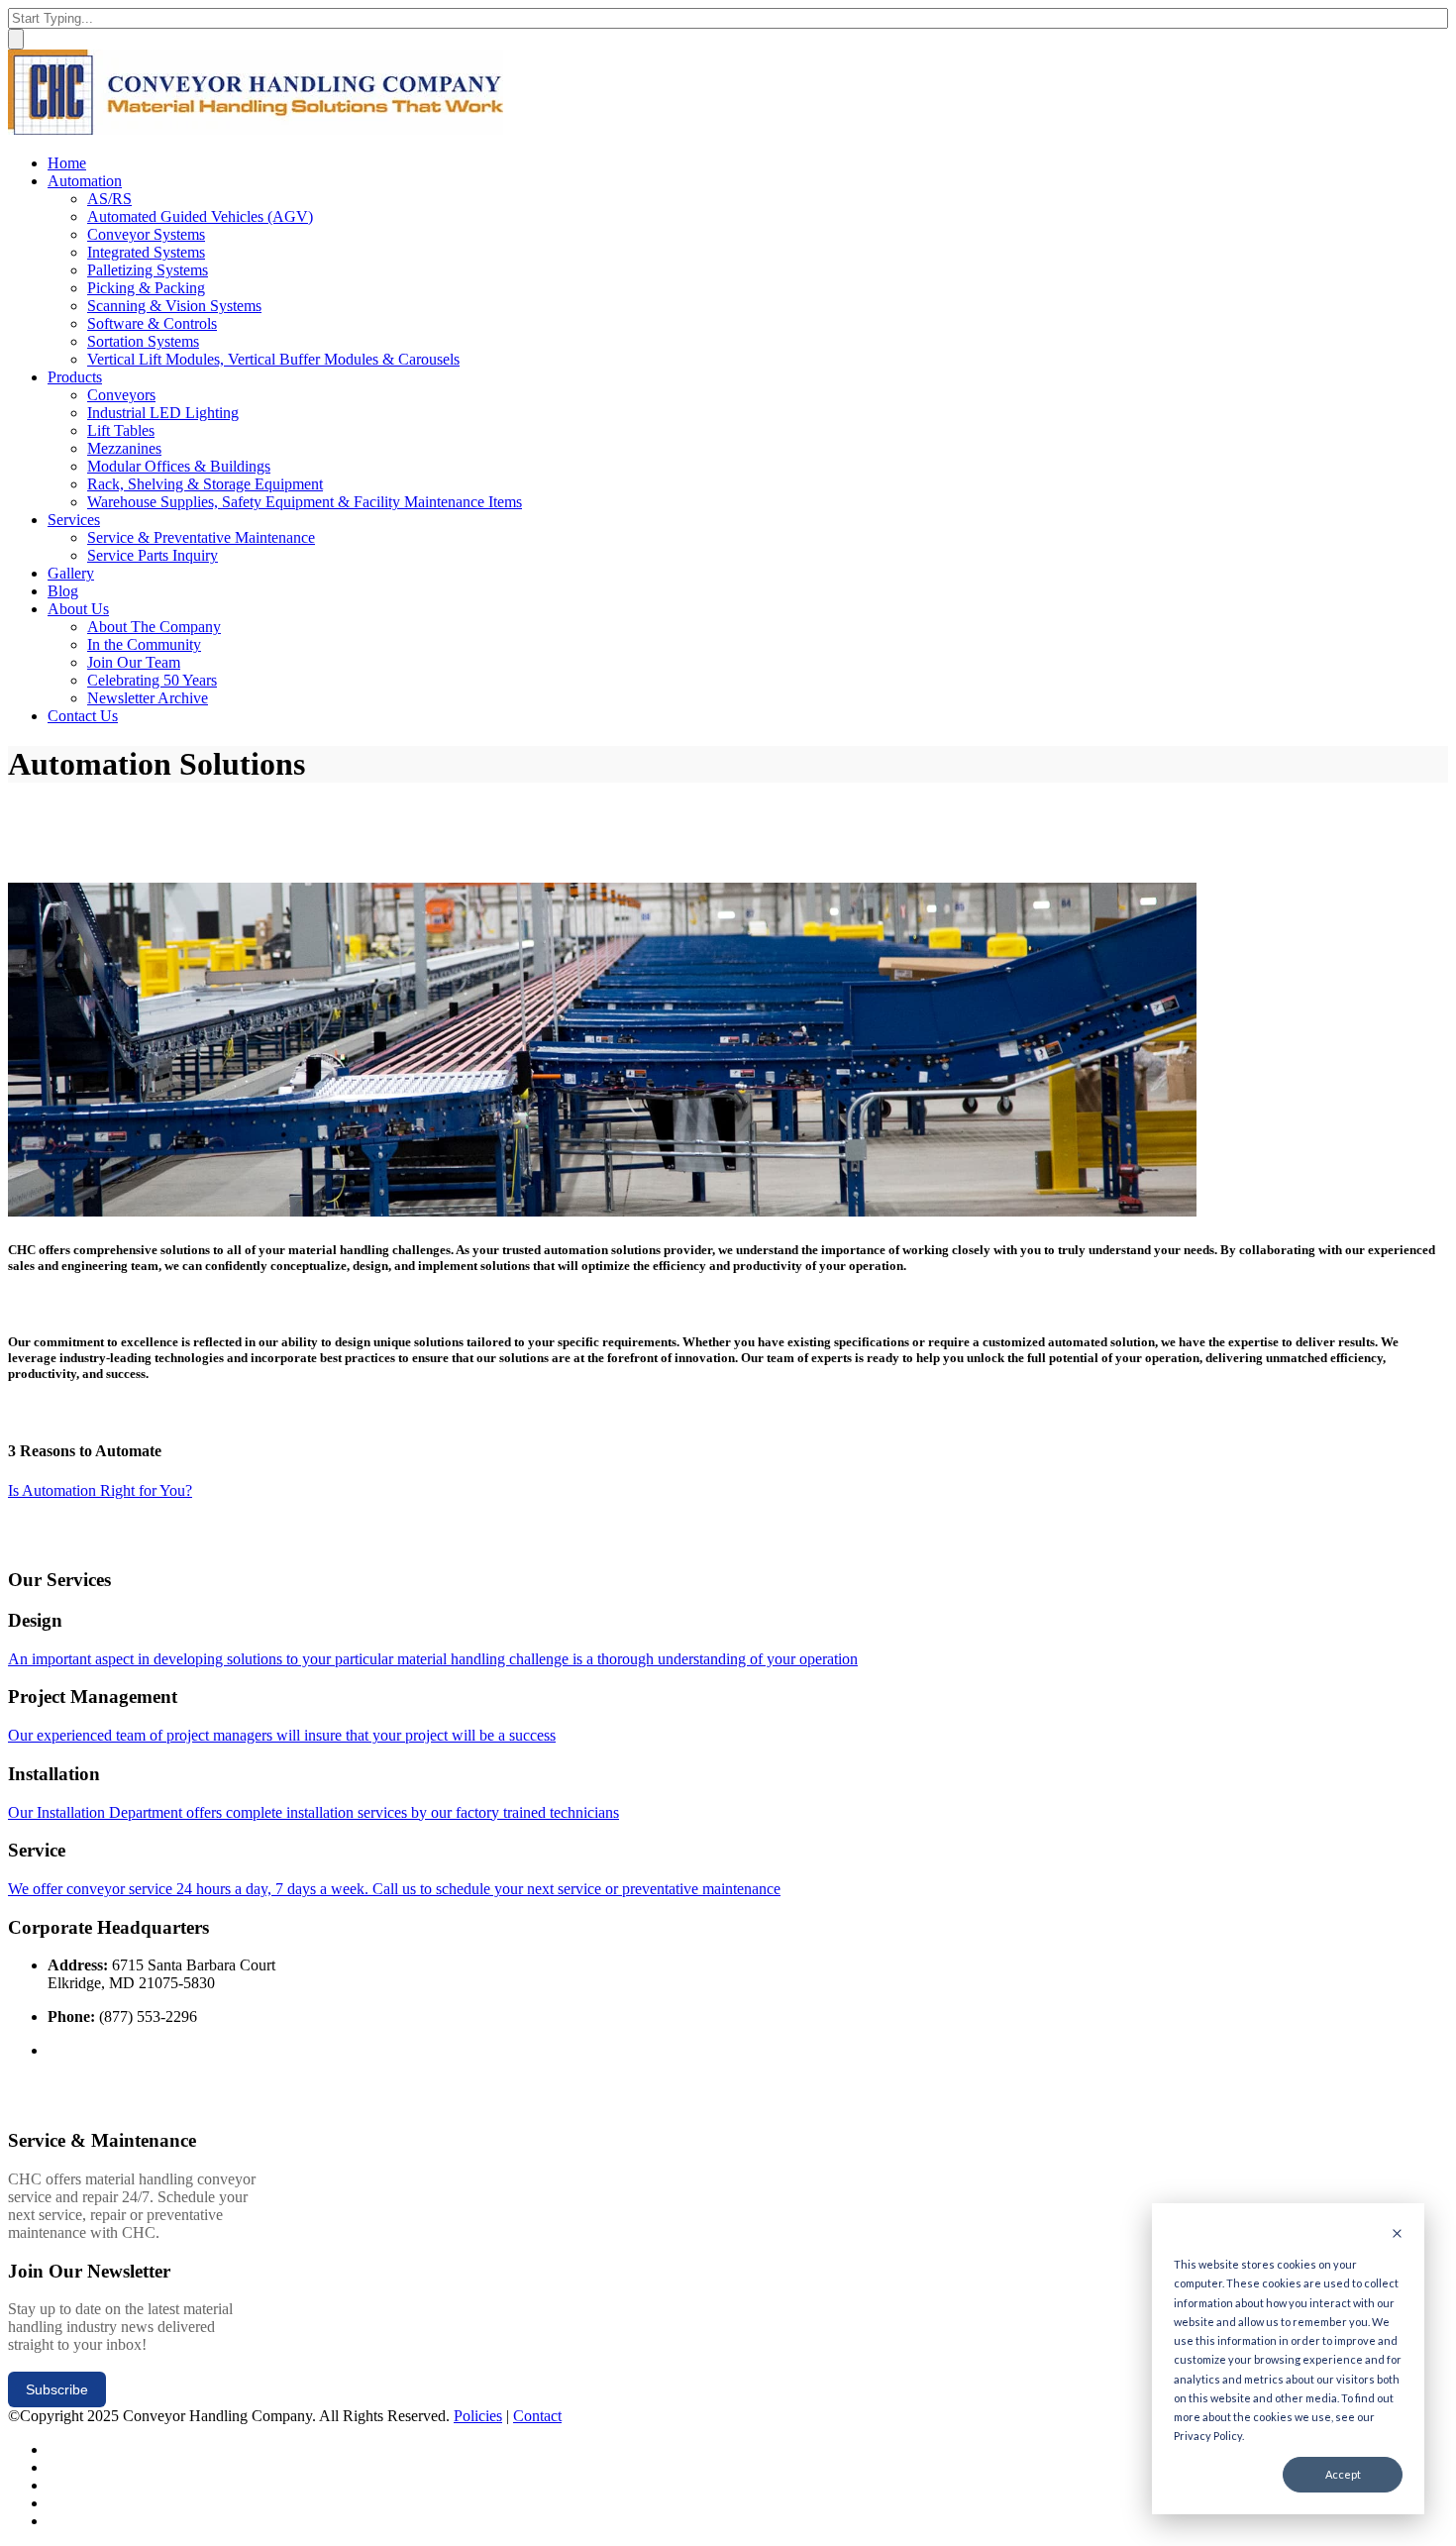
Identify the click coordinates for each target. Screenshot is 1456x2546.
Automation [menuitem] (85, 181)
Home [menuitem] (67, 163)
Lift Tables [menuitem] (121, 430)
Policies (478, 2416)
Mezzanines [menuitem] (124, 448)
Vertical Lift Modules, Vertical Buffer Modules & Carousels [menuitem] (273, 359)
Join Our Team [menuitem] (134, 662)
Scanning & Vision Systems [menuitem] (174, 306)
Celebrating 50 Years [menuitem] (152, 680)
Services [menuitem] (74, 520)
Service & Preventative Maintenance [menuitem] (201, 537)
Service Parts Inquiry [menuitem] (153, 555)
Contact (537, 2416)
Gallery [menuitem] (71, 573)
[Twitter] (54, 2449)
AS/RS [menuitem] (109, 199)
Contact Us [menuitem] (83, 716)
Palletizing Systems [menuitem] (148, 270)
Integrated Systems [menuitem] (146, 252)
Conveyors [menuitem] (121, 395)
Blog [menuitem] (63, 591)
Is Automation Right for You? (100, 1490)
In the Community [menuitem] (144, 644)
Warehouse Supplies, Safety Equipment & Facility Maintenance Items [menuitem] (305, 502)
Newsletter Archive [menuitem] (148, 698)
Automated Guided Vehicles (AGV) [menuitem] (200, 216)
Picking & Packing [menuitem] (146, 288)
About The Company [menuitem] (154, 627)
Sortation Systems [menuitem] (143, 341)
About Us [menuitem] (78, 609)
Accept (1343, 2474)
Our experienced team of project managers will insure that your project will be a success (282, 1735)
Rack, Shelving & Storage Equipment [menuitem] (205, 484)
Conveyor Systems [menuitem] (146, 234)
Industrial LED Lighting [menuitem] (163, 413)
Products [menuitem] (75, 377)
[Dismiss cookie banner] (1397, 2234)
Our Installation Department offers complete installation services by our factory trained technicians (313, 1812)
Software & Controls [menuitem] (152, 323)
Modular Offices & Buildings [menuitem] (179, 466)
